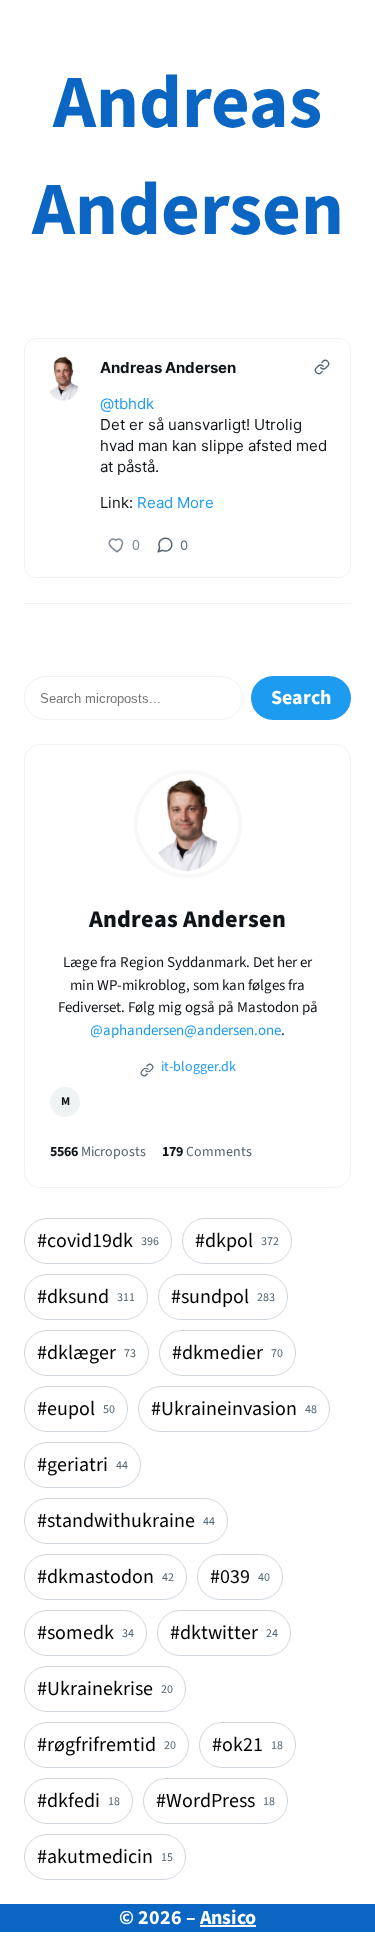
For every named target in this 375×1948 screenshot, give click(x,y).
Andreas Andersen (188, 157)
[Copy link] (322, 367)
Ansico (228, 1918)
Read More (175, 502)
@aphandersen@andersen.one (185, 1030)
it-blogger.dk (197, 1067)
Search (301, 698)
